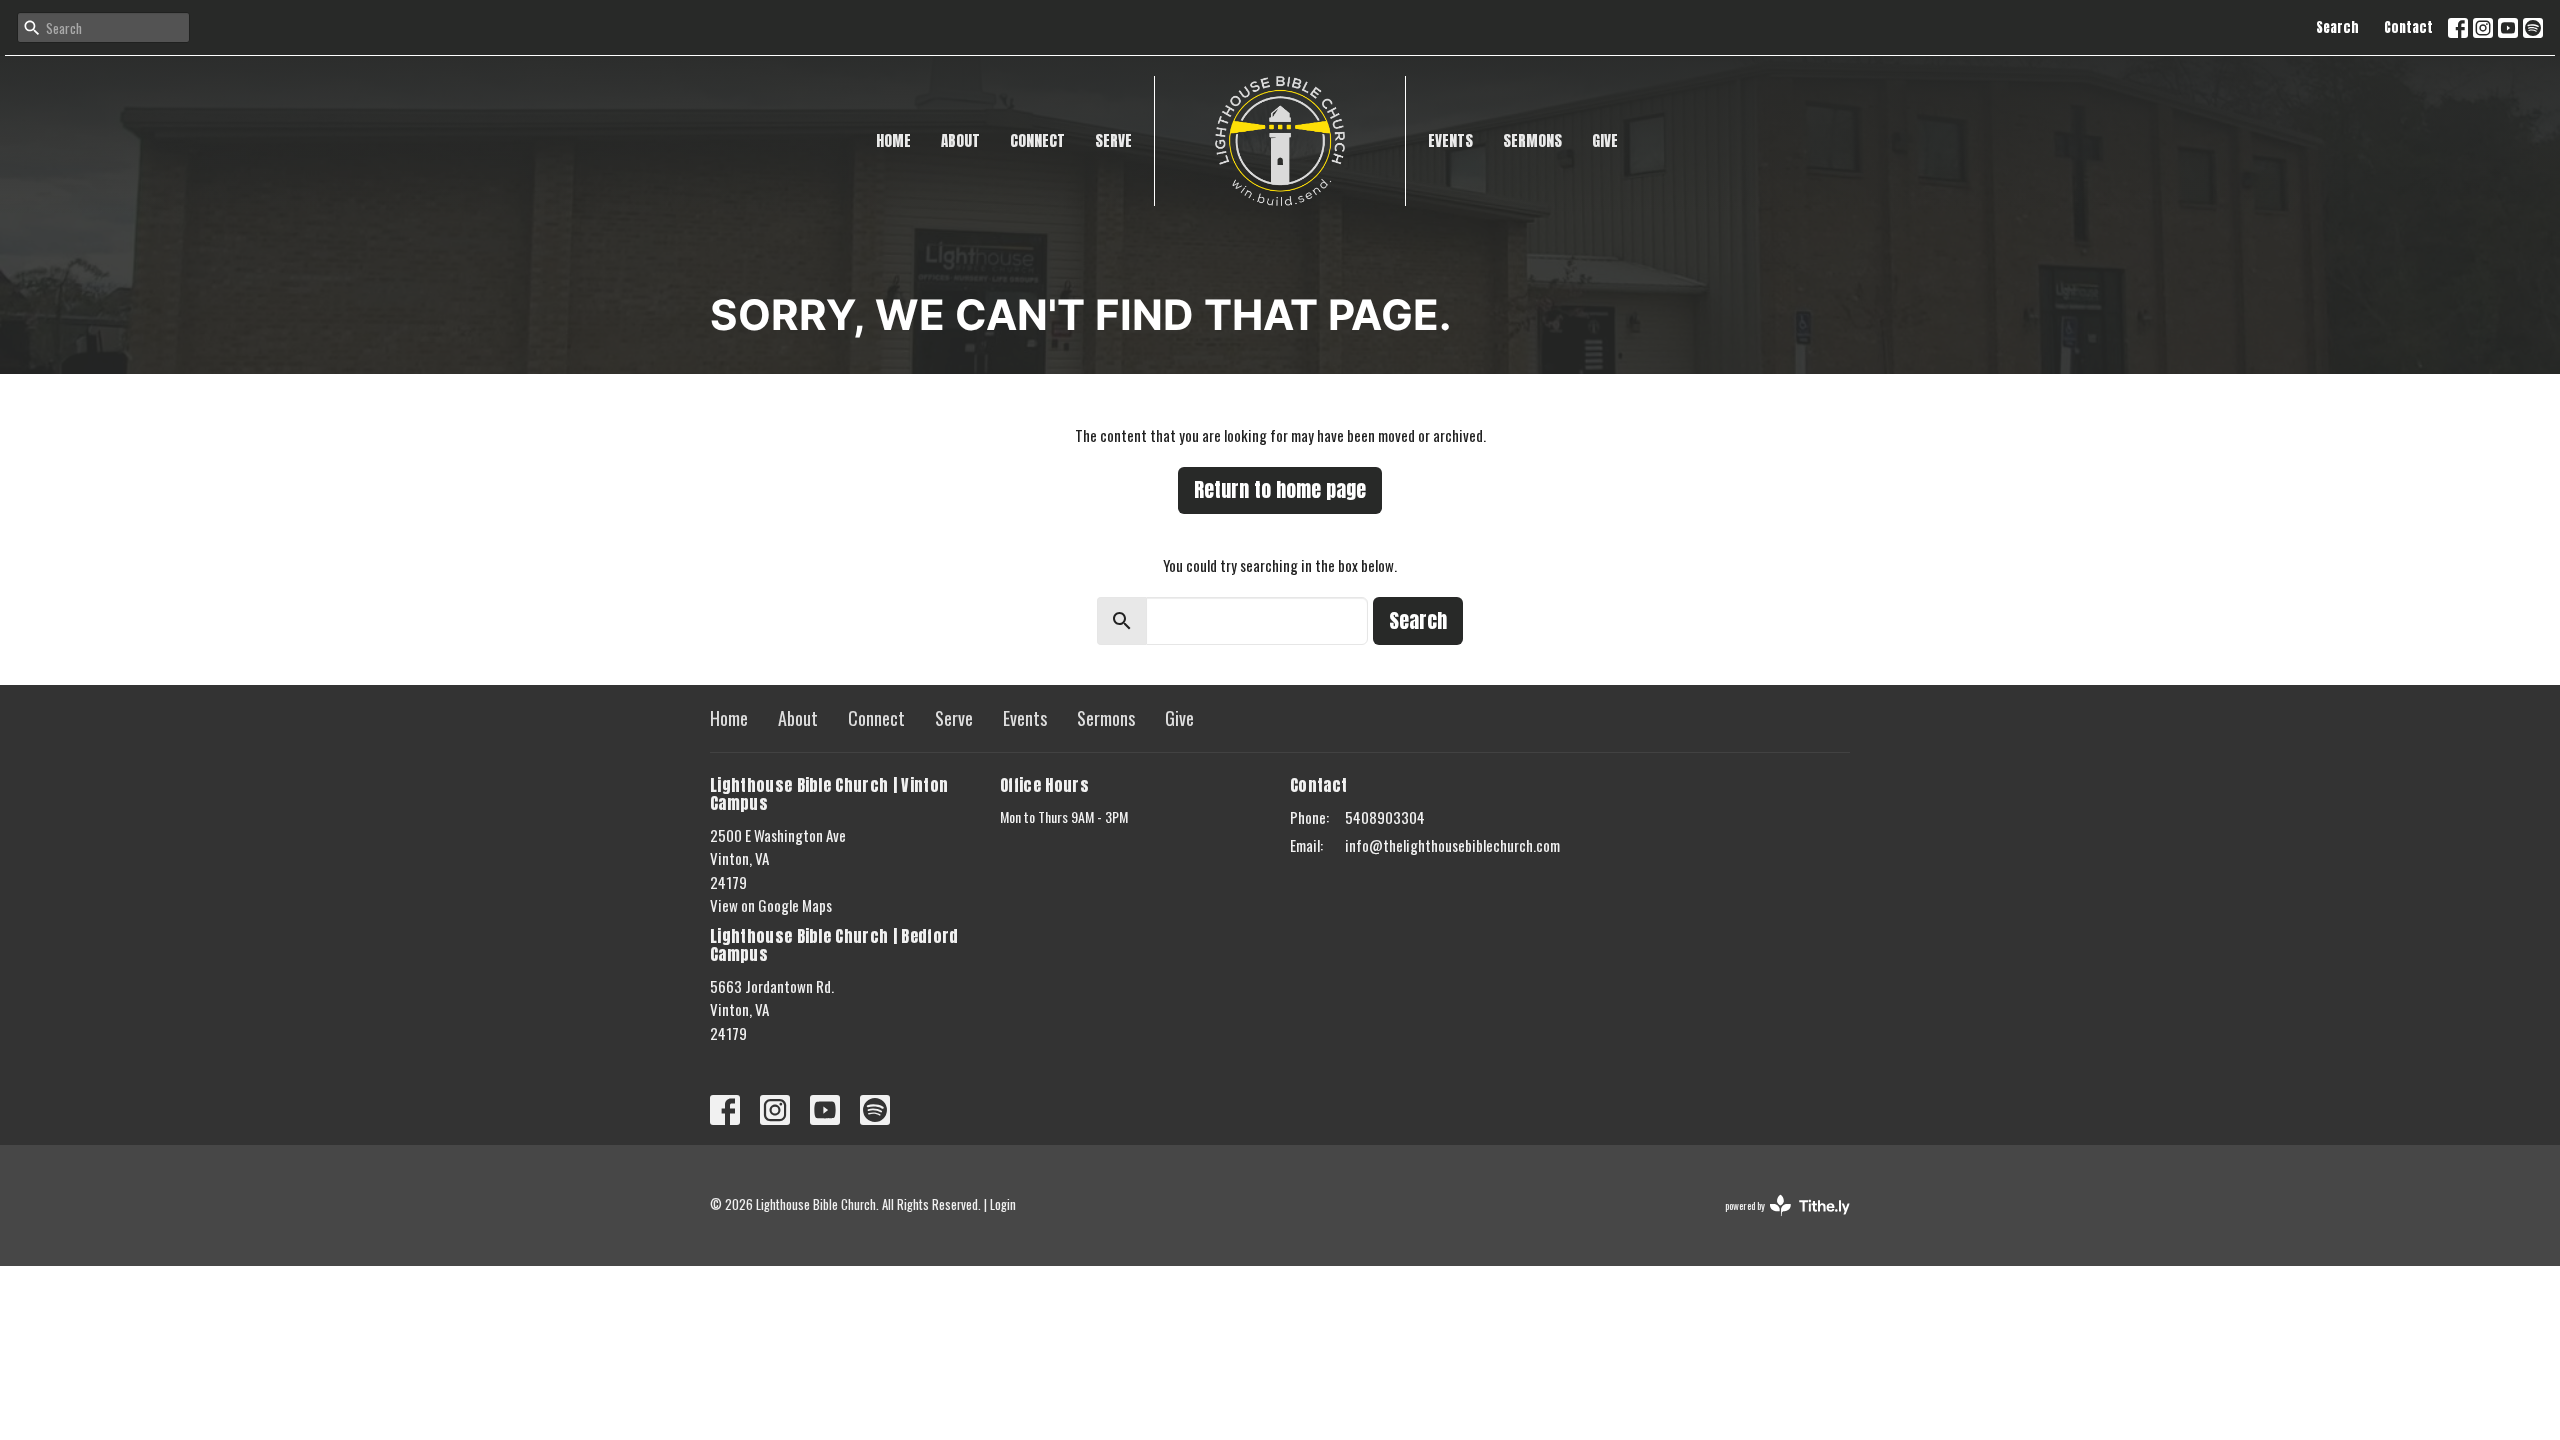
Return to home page (1280, 489)
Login (1003, 1204)
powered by (1774, 1222)
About (960, 140)
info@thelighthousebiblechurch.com (1452, 845)
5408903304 (1385, 817)
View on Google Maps (771, 905)
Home (893, 140)
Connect (1037, 140)
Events (1450, 140)
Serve (1113, 140)
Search (2337, 27)
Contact (2408, 27)
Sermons (1532, 140)
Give (1605, 140)
